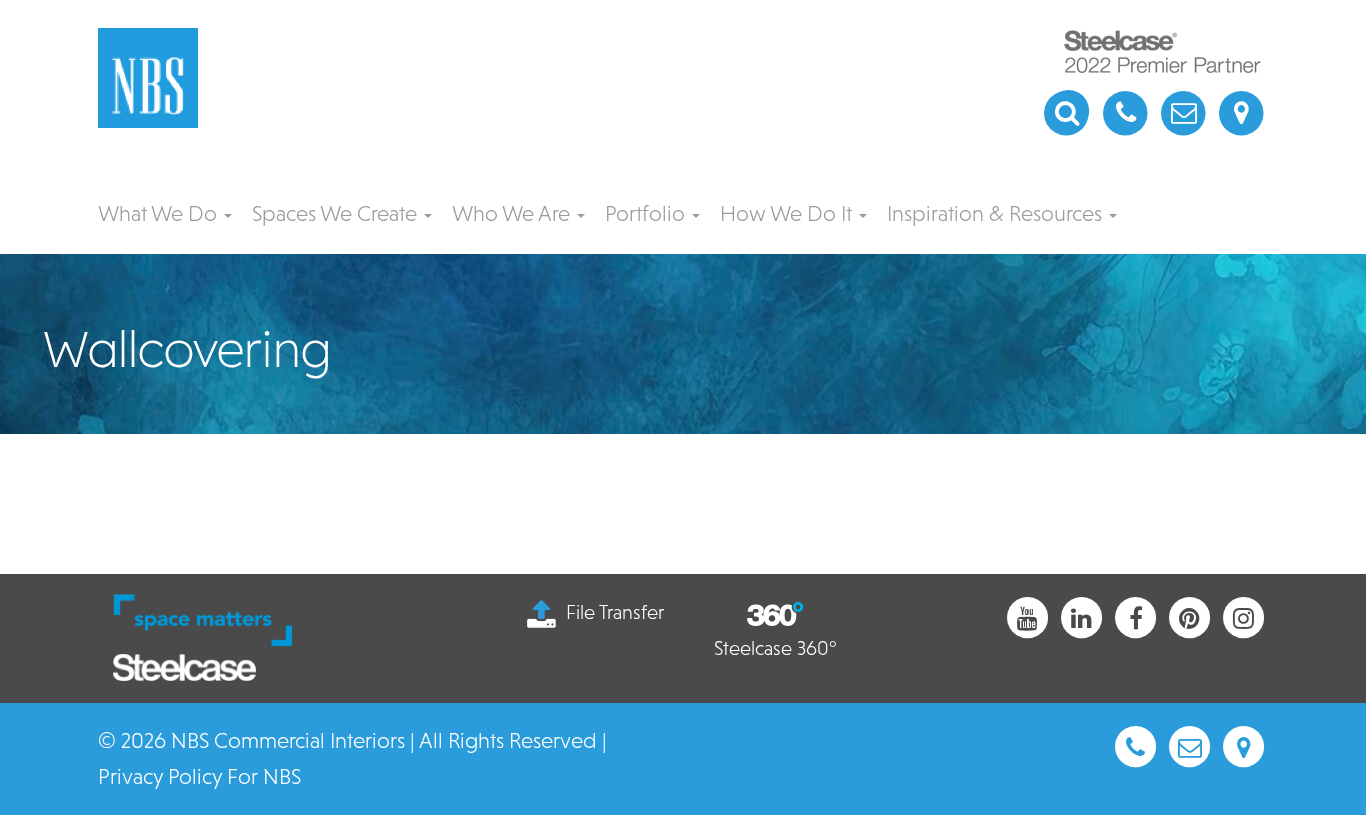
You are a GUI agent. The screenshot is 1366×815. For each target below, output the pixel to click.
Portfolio (647, 213)
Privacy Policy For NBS (199, 776)
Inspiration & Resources (997, 213)
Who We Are (513, 213)
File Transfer (615, 612)
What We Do (160, 213)
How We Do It (788, 213)
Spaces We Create (337, 213)
